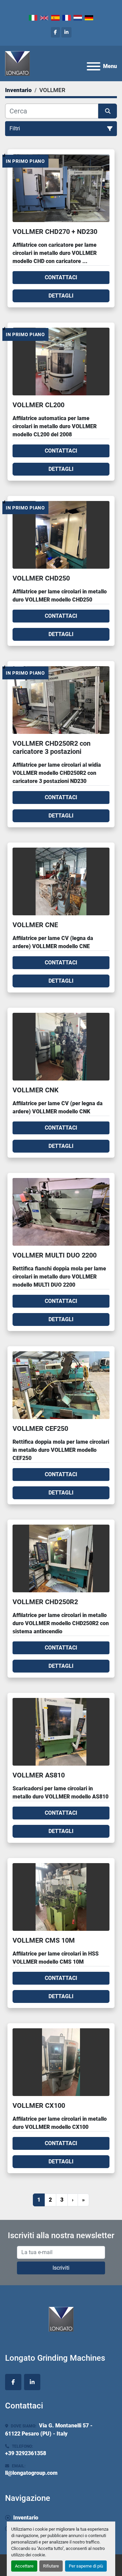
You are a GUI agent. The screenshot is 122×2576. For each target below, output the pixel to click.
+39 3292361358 (26, 2453)
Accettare (24, 2566)
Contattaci (61, 277)
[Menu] (94, 66)
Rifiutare (51, 2566)
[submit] (108, 111)
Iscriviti (61, 2268)
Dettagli (61, 296)
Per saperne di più (86, 2566)
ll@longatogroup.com (31, 2473)
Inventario (26, 2518)
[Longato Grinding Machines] (61, 2319)
